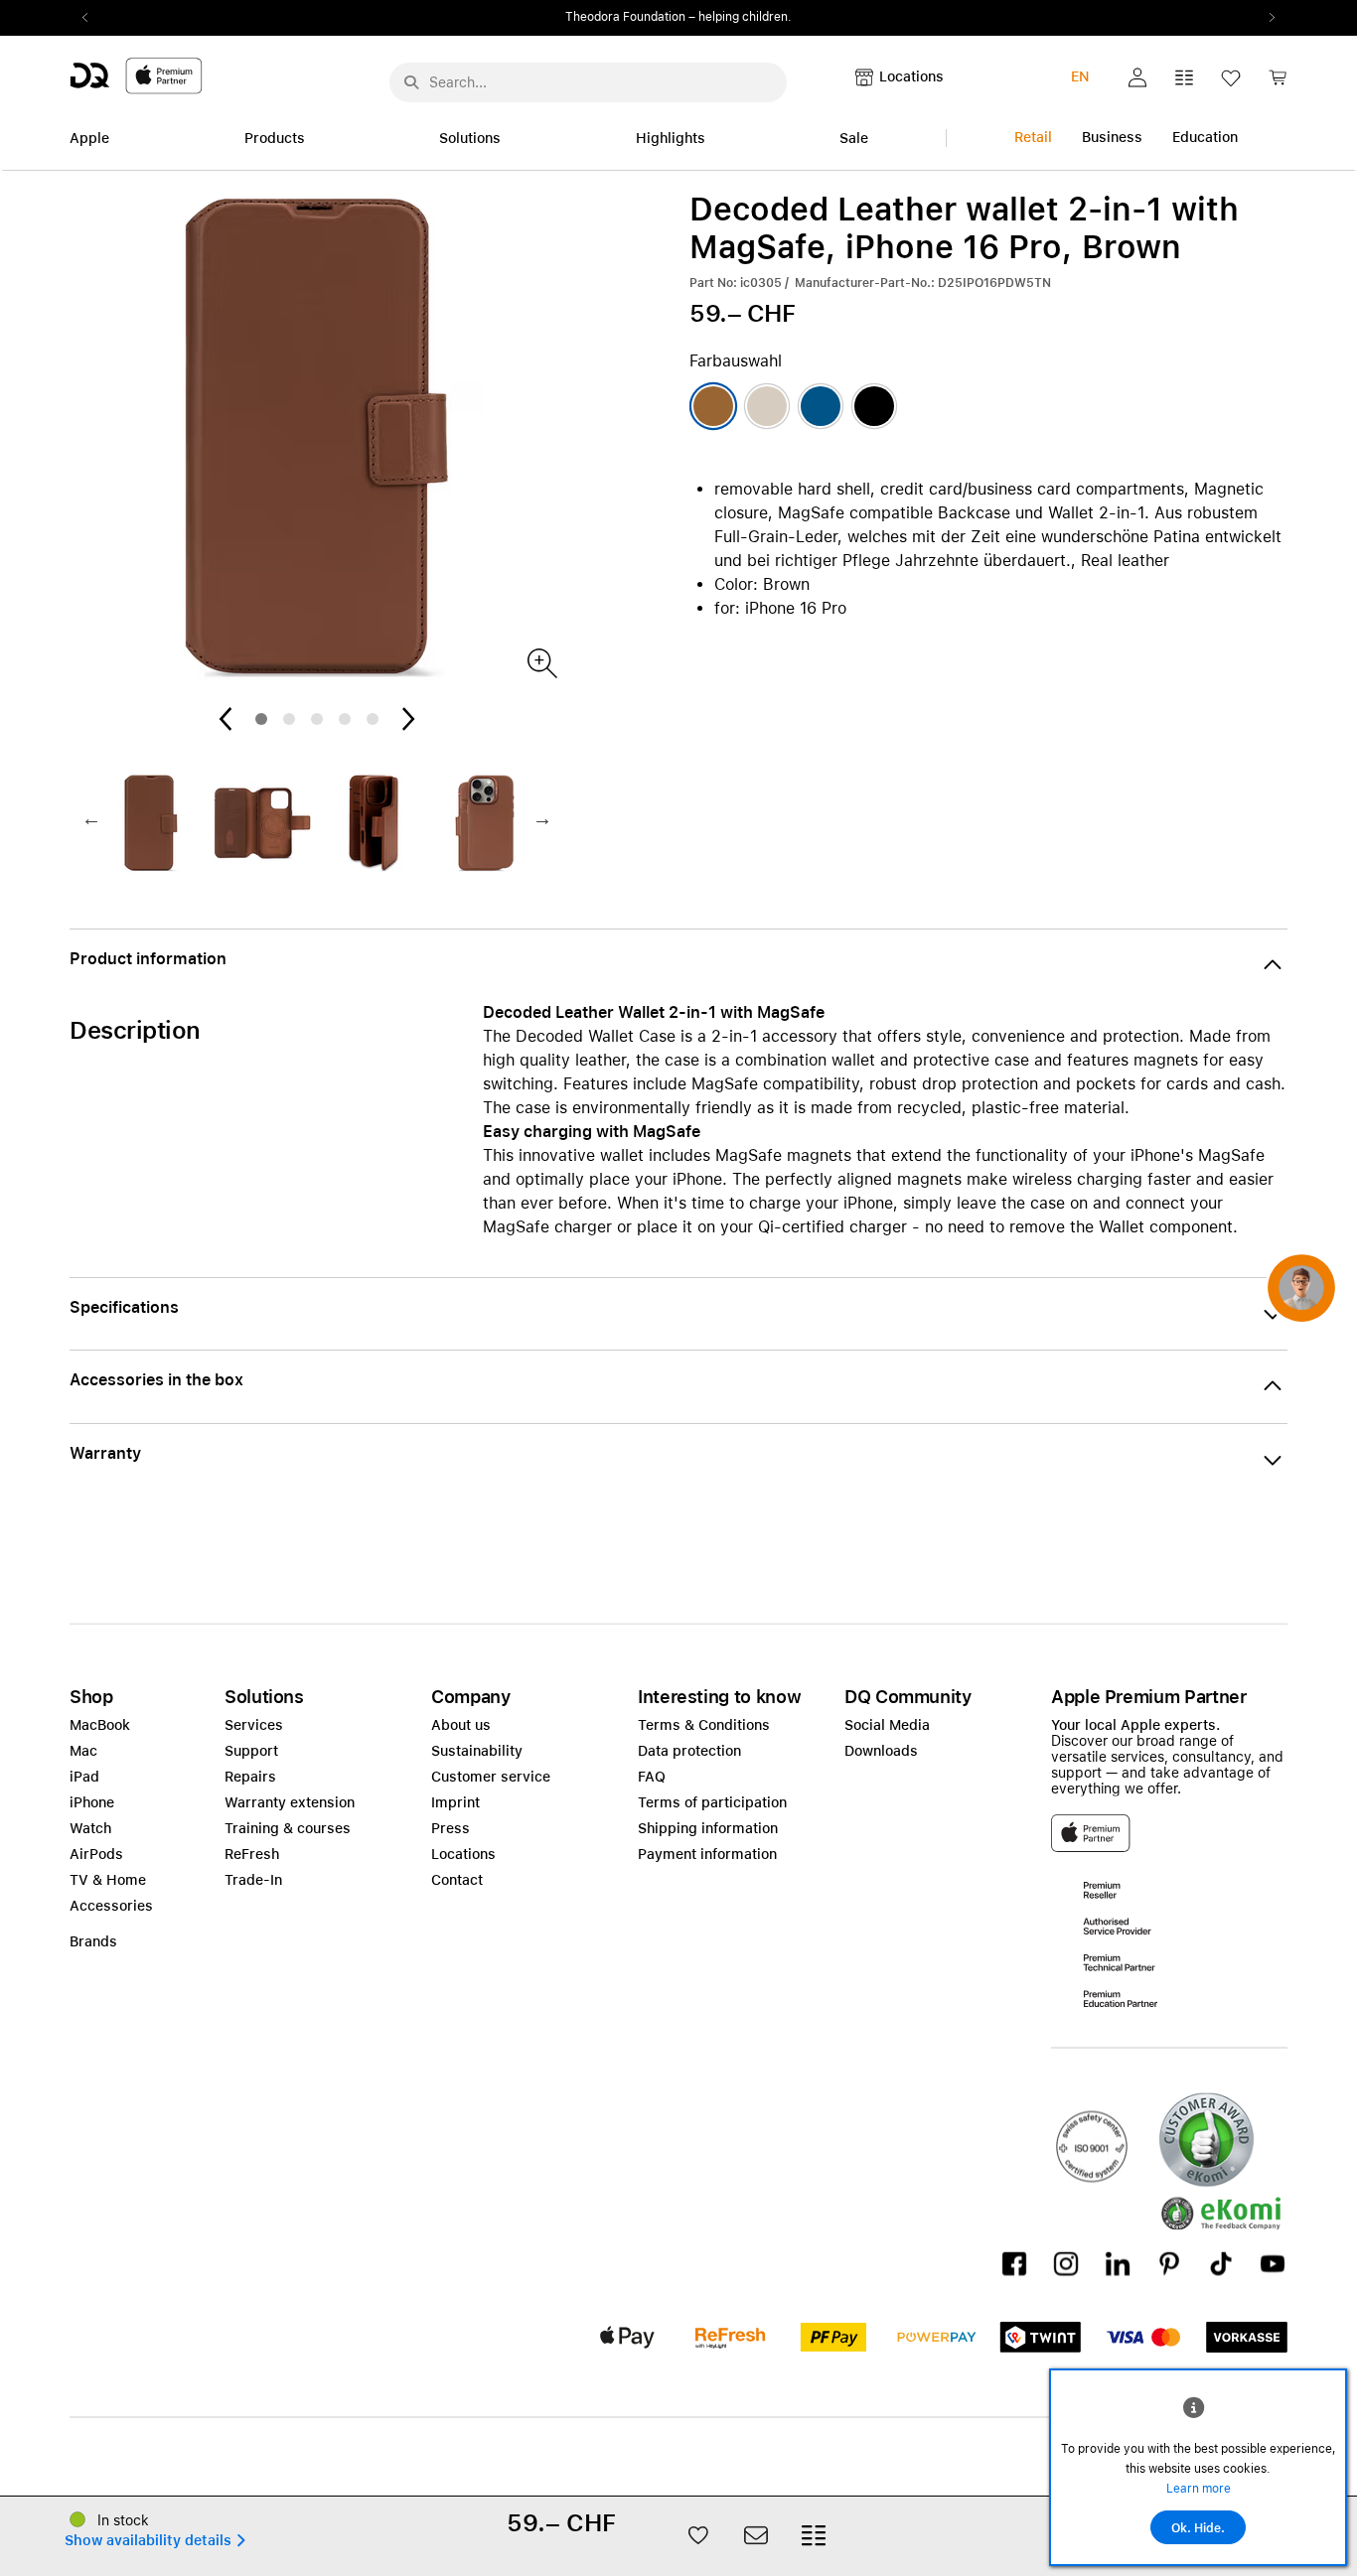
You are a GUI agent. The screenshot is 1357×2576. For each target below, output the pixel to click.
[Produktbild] (541, 662)
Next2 (1266, 18)
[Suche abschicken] (411, 82)
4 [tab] (345, 719)
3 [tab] (317, 719)
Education (1205, 137)
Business (1112, 137)
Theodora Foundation (625, 17)
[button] (1137, 77)
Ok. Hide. (1198, 2528)
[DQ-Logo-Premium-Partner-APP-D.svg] (136, 75)
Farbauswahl (736, 361)
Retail (1033, 137)
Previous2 (91, 18)
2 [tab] (289, 719)
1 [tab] (261, 719)
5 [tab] (373, 719)
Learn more (1199, 2489)
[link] (1278, 83)
